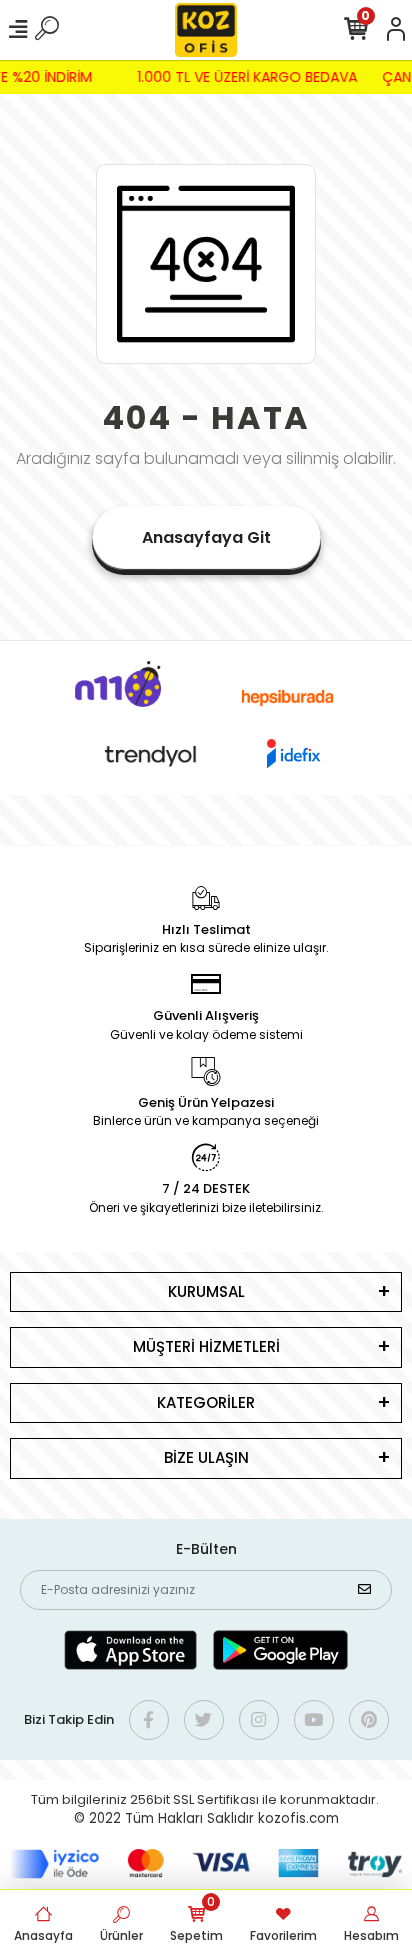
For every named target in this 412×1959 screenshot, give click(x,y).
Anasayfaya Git (206, 537)
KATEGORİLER (206, 1402)
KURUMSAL (206, 1291)
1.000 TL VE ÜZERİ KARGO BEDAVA (250, 77)
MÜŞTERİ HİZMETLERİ (206, 1346)
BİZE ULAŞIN (206, 1457)
